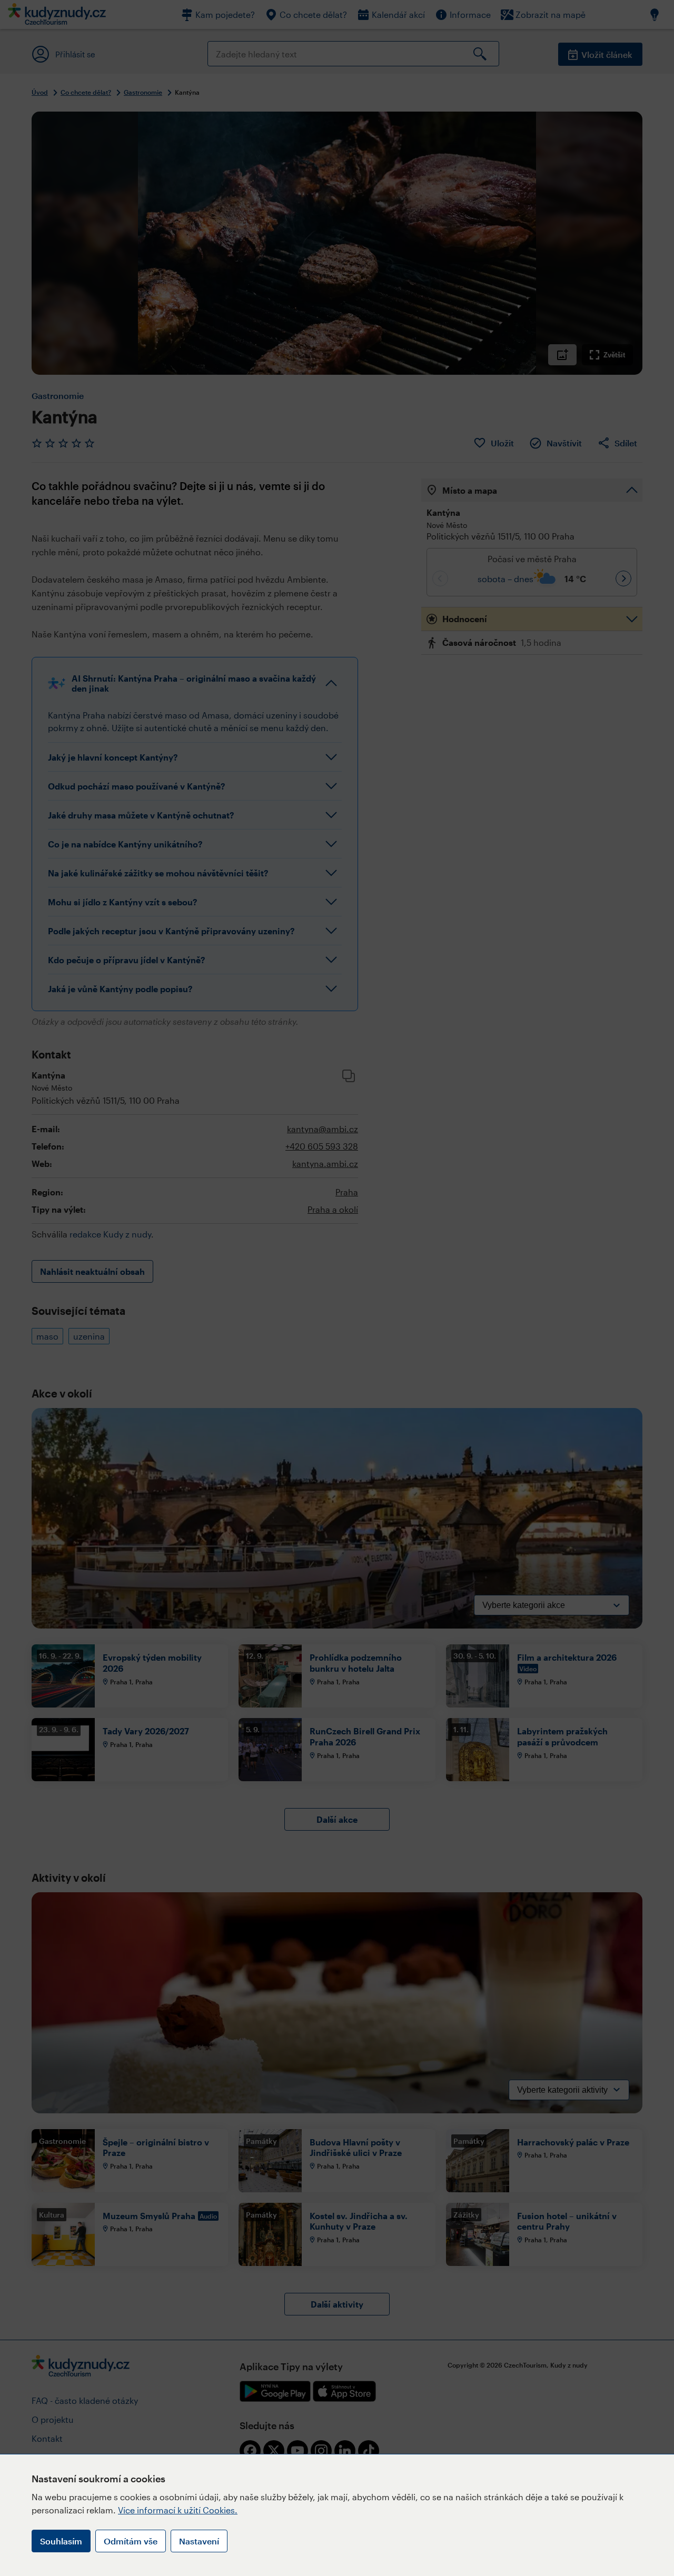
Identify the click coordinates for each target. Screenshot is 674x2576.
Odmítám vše (131, 2541)
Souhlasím (61, 2541)
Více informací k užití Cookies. (178, 2510)
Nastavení (199, 2541)
